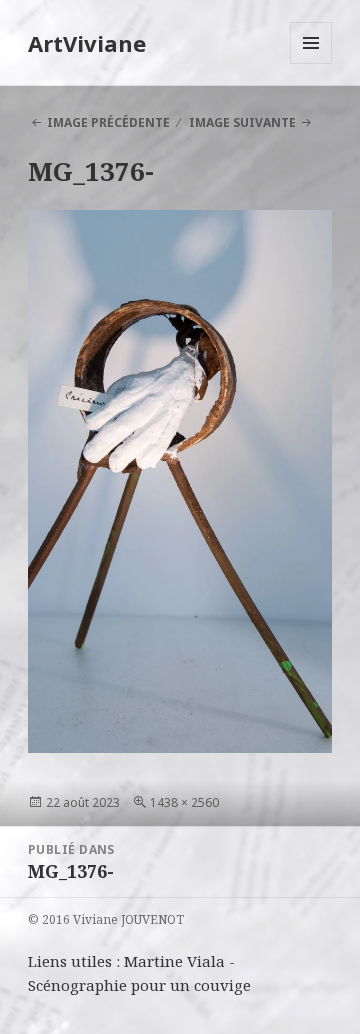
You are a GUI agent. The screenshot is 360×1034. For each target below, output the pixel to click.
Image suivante (242, 122)
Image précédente (108, 122)
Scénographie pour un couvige (139, 985)
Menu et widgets (311, 63)
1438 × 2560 (184, 802)
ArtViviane (87, 43)
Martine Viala (174, 961)
